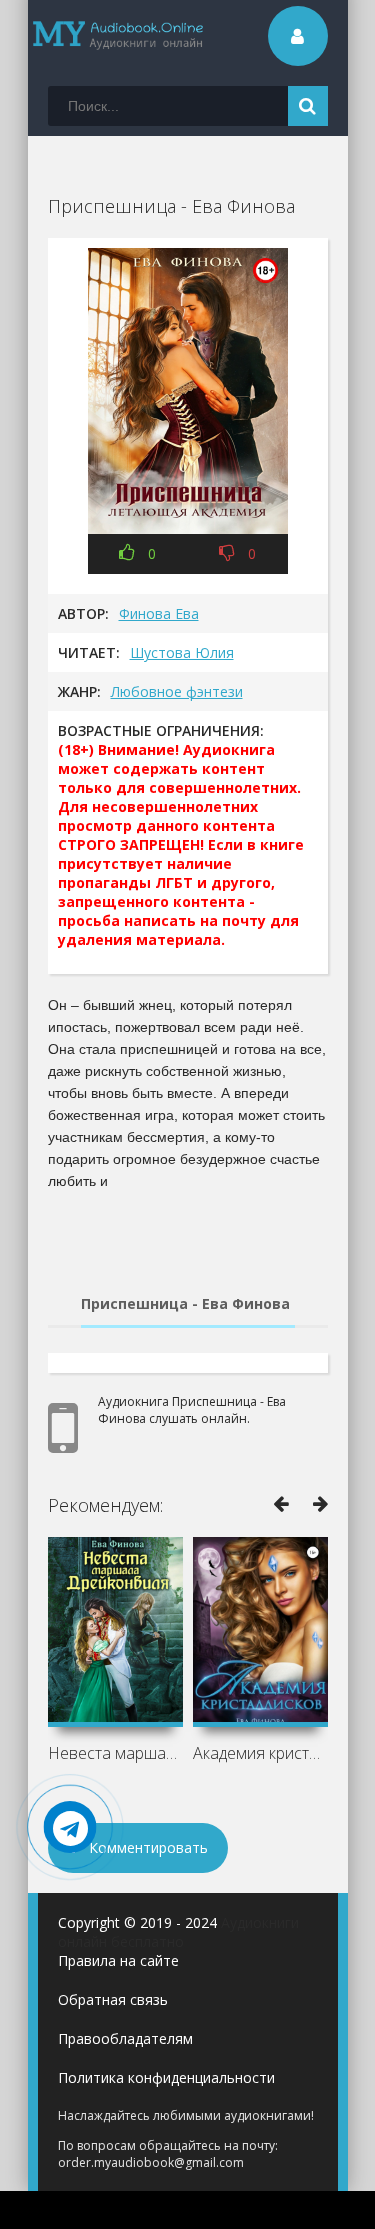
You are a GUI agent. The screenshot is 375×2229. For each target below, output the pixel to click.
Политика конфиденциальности (166, 2077)
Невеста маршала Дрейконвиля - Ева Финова (115, 1753)
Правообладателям (125, 2038)
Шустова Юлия (182, 652)
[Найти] (308, 106)
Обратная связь (113, 1999)
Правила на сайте (118, 1960)
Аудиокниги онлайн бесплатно (178, 1932)
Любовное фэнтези (177, 691)
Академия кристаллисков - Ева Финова (260, 1753)
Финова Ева (159, 613)
